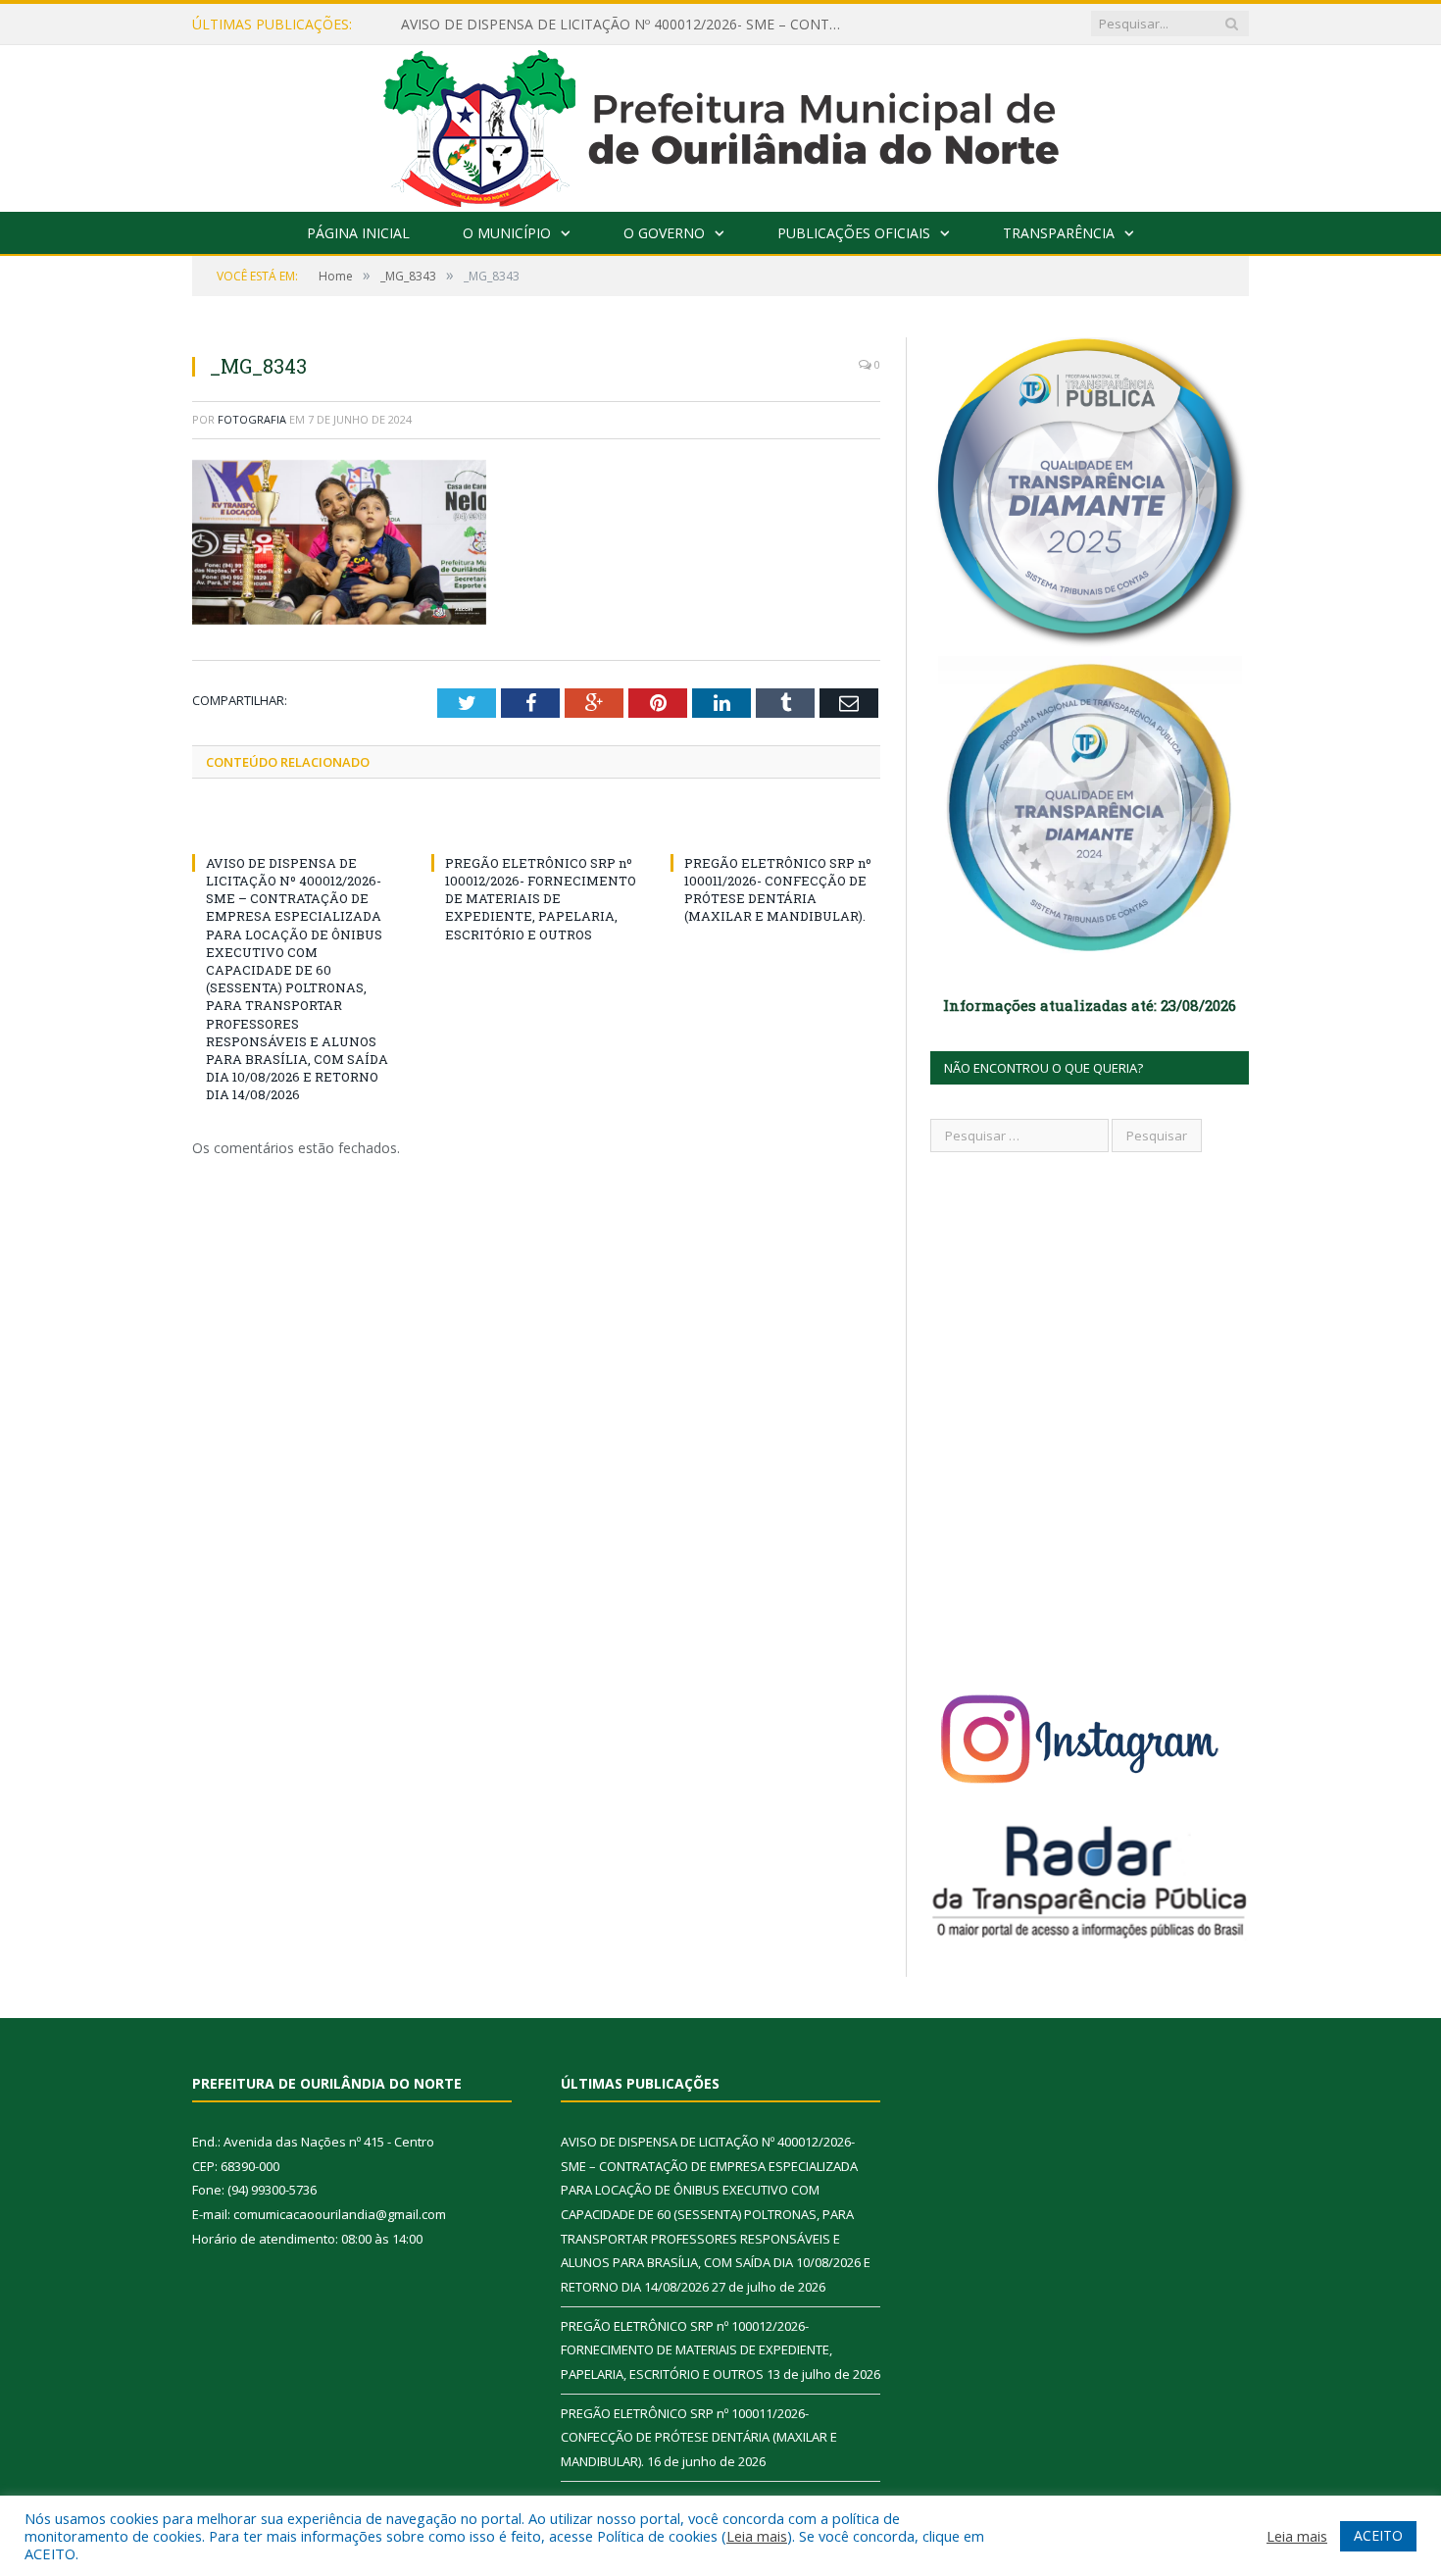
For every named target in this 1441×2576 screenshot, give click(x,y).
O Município (507, 233)
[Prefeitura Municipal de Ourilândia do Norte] (721, 124)
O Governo (664, 233)
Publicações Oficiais (854, 233)
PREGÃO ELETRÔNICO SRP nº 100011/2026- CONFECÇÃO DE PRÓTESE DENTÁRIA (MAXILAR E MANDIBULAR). (778, 890)
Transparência (1059, 233)
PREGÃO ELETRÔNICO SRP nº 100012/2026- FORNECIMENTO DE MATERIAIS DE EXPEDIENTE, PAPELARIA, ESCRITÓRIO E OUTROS (541, 899)
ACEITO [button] (1378, 2535)
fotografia (252, 419)
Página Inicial (358, 233)
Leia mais (757, 2536)
